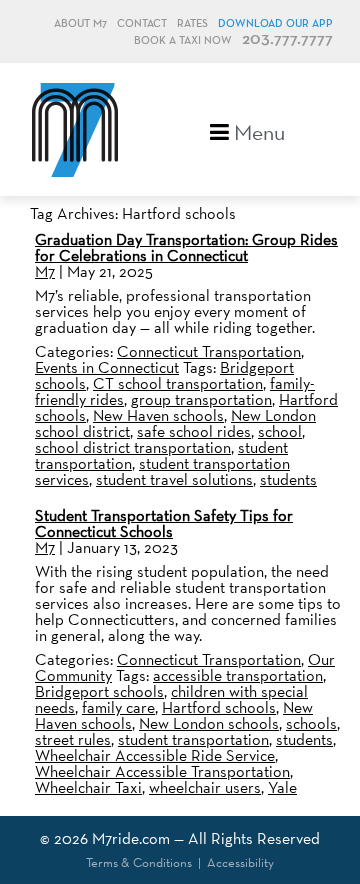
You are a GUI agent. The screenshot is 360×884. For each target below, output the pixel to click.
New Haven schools (158, 415)
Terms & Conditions (139, 862)
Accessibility (240, 862)
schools (311, 723)
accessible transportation (238, 675)
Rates (192, 23)
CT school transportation (178, 383)
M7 (45, 271)
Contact (142, 23)
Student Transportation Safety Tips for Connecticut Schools (164, 523)
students (288, 479)
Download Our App (275, 23)
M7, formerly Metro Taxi (75, 129)
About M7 (80, 23)
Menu (257, 130)
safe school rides (194, 431)
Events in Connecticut (107, 367)
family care (118, 707)
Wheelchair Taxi (88, 787)
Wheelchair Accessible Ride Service (155, 755)
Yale (282, 787)
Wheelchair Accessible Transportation (162, 771)
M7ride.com (131, 838)
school (280, 431)
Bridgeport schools (99, 691)
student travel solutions (174, 479)
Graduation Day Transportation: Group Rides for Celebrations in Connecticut (186, 247)
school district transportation (133, 447)
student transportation (193, 739)
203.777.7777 (287, 39)
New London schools (209, 723)
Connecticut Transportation (209, 351)
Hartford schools (219, 707)
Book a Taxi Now (183, 40)
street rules (73, 739)
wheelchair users (205, 787)
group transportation (201, 399)
